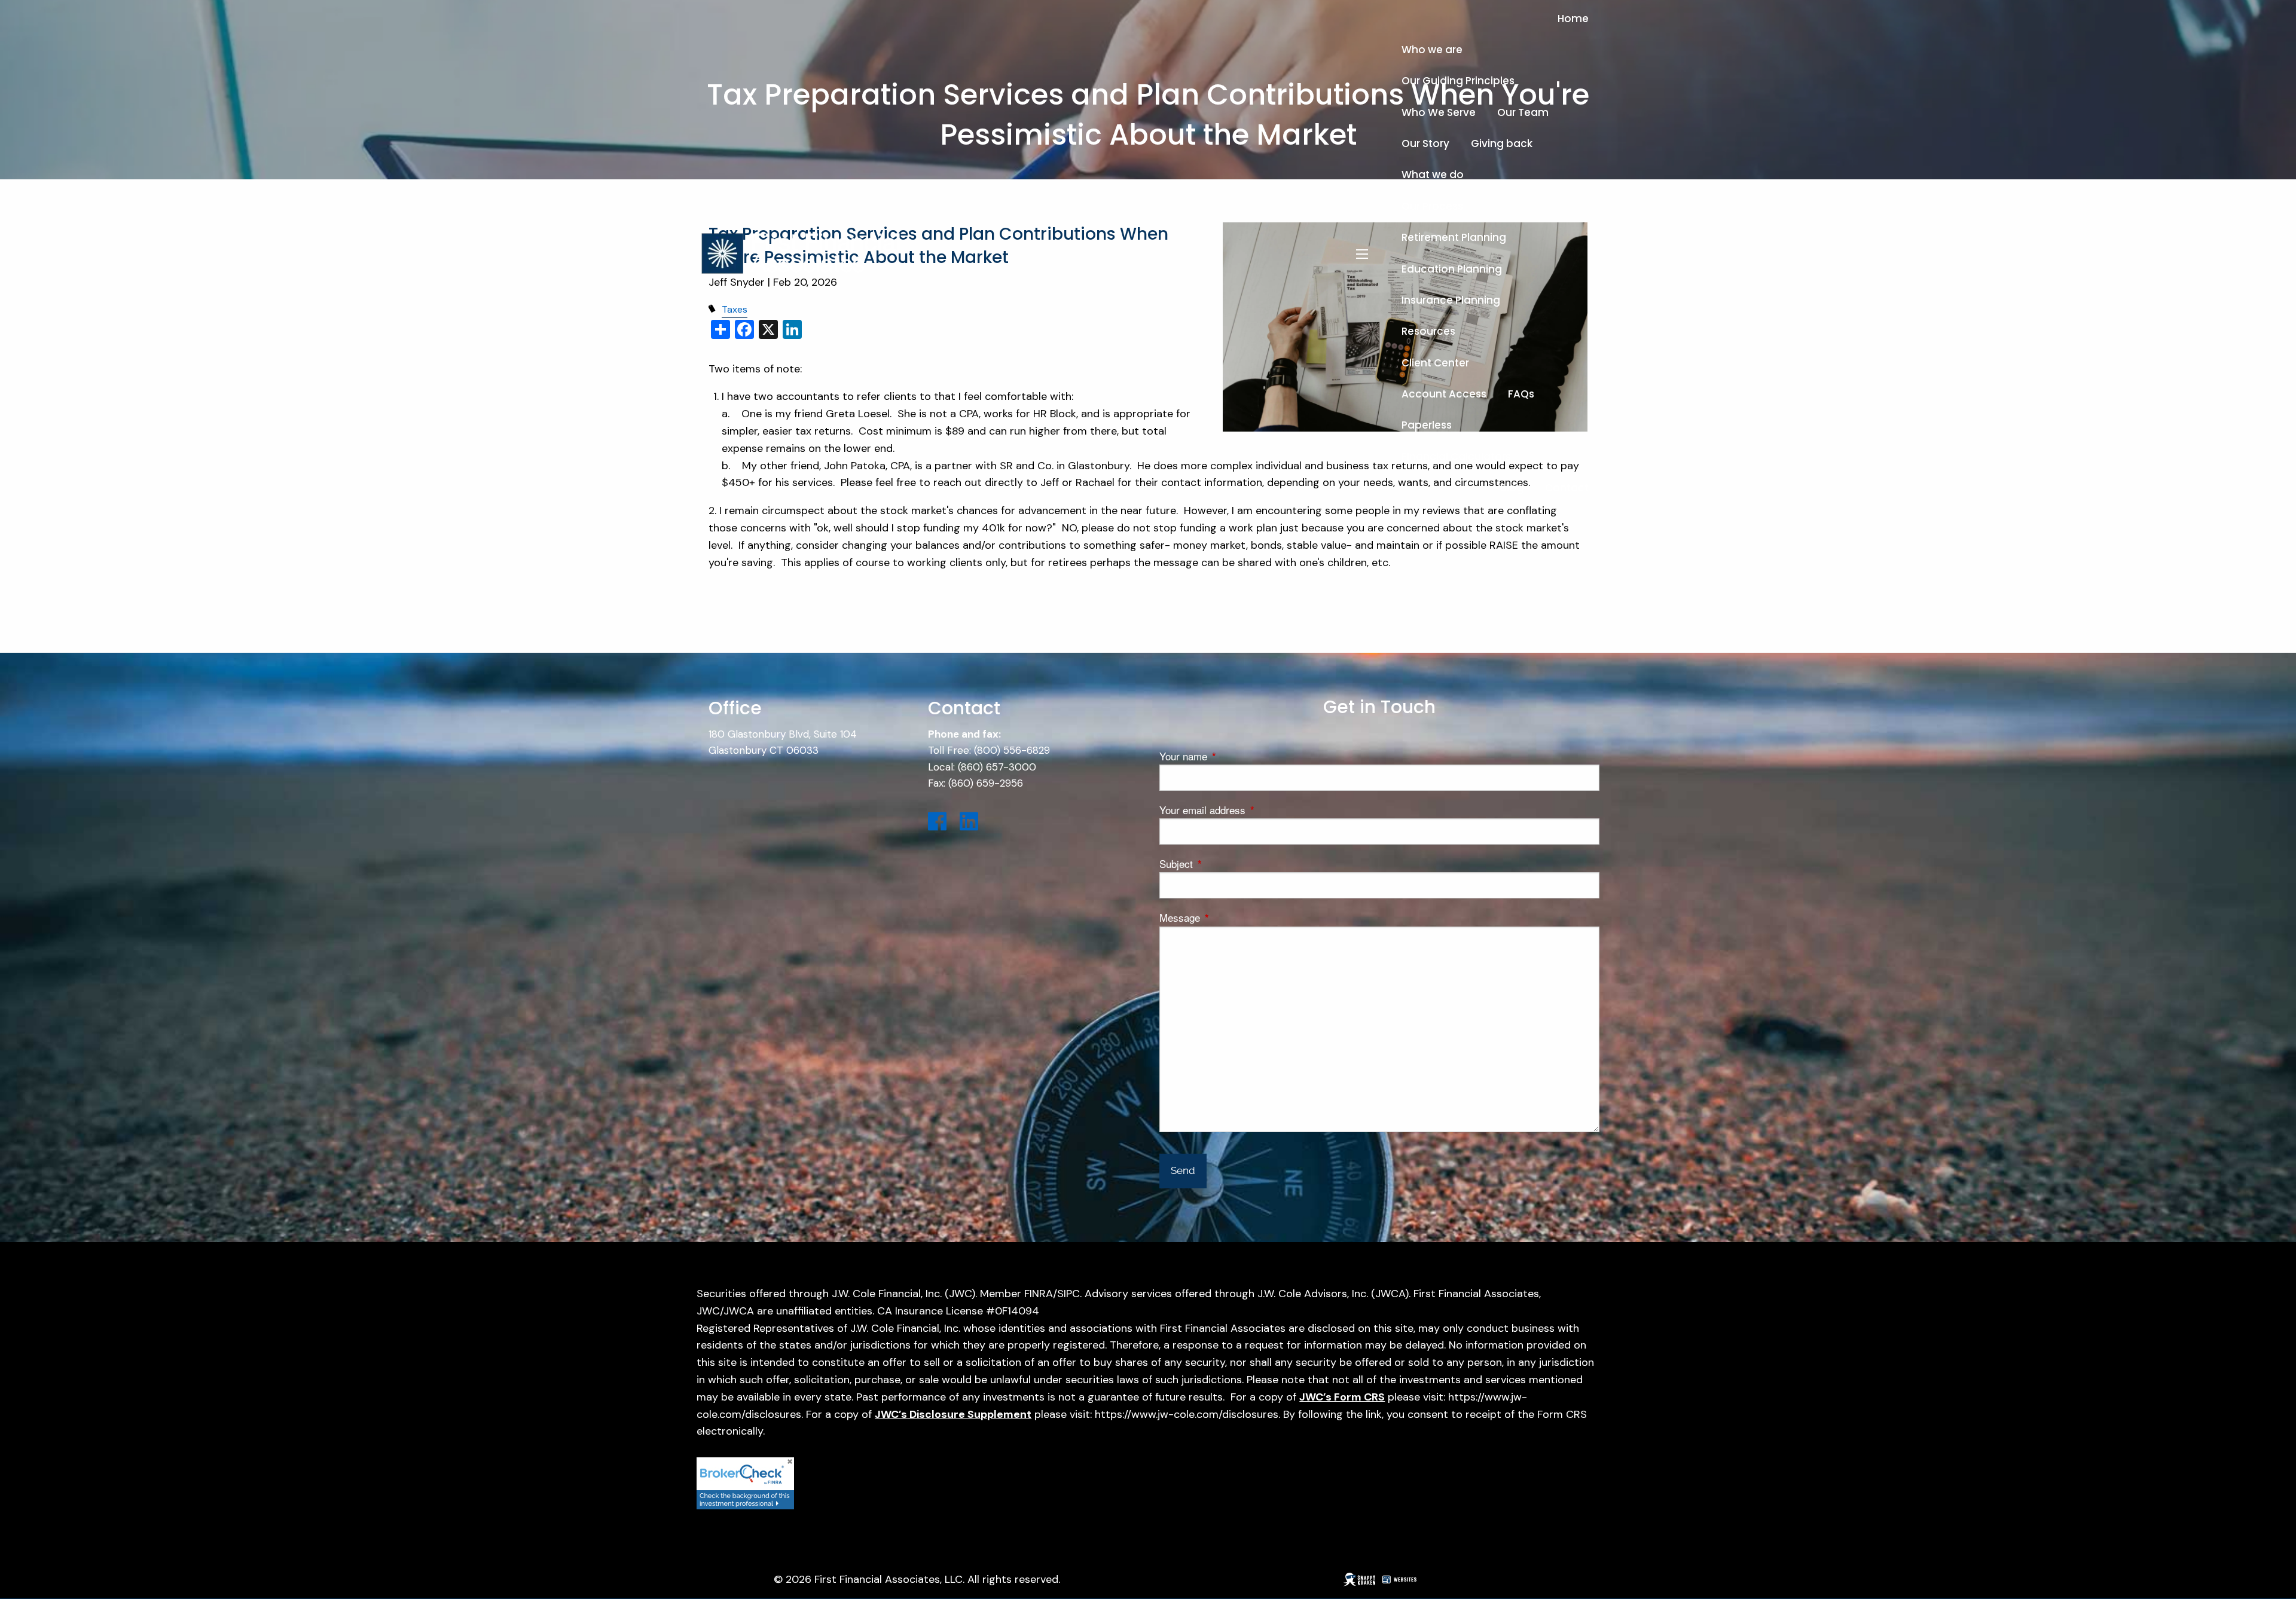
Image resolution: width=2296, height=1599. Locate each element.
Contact (1567, 488)
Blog (1512, 488)
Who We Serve (1439, 112)
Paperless (1427, 425)
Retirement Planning (1454, 237)
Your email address (1251, 810)
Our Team (1523, 112)
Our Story (1425, 143)
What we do (1433, 175)
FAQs (1521, 394)
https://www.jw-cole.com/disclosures (1187, 1414)
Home (1573, 19)
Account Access (1444, 394)
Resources (1428, 331)
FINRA (1039, 1294)
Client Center (1435, 363)
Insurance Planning (1451, 300)
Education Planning (1452, 269)
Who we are (1432, 50)
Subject (1225, 863)
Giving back (1502, 143)
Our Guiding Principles (1458, 81)
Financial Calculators (1456, 457)
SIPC (1068, 1294)
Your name (1232, 756)
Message (1228, 917)
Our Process (1432, 206)
